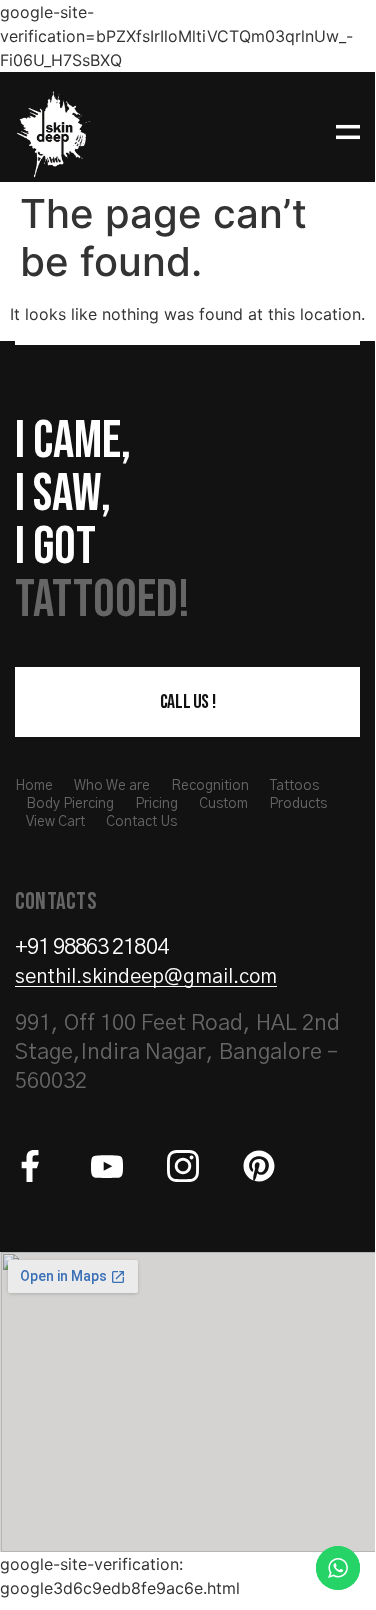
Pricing (156, 804)
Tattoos (294, 786)
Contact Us (141, 822)
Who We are (112, 786)
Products (298, 804)
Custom (223, 804)
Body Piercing (70, 804)
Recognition (210, 786)
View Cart (55, 822)
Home (34, 786)
